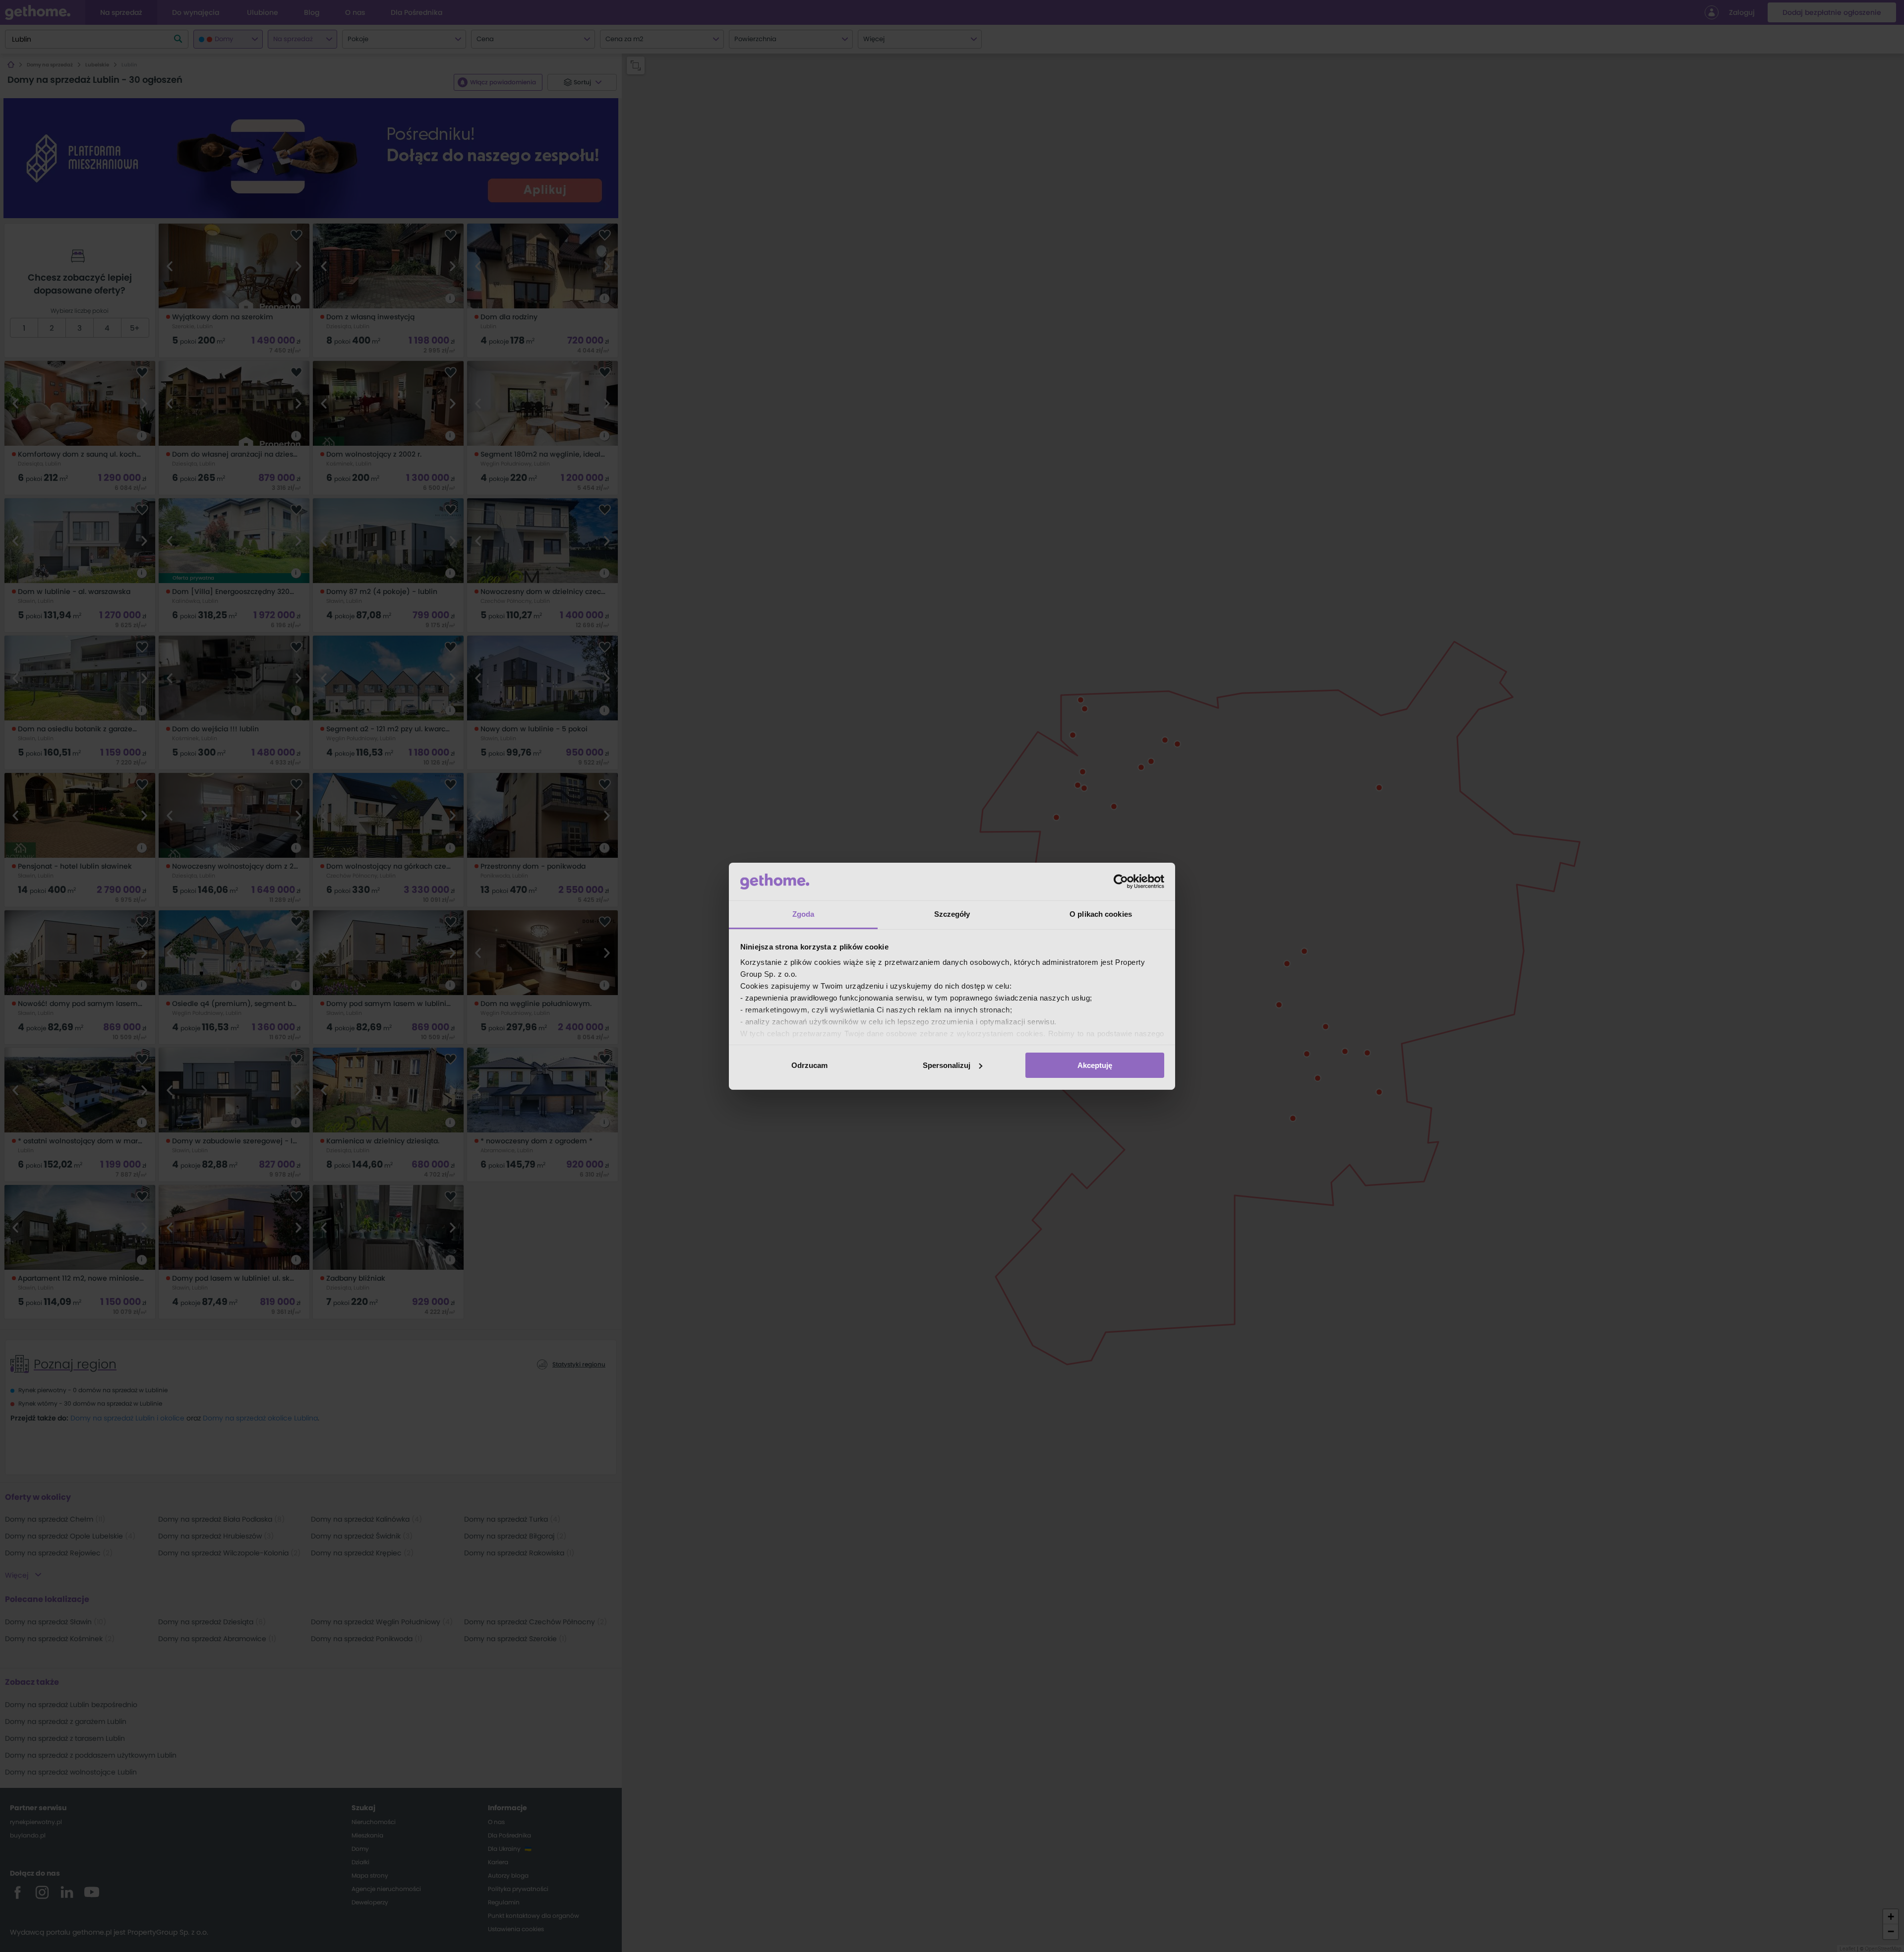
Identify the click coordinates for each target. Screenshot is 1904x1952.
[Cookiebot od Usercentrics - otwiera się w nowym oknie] (1121, 882)
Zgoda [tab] (803, 914)
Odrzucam (809, 1065)
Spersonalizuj (947, 1065)
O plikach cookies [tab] (1101, 914)
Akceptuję (1095, 1065)
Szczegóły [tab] (952, 914)
